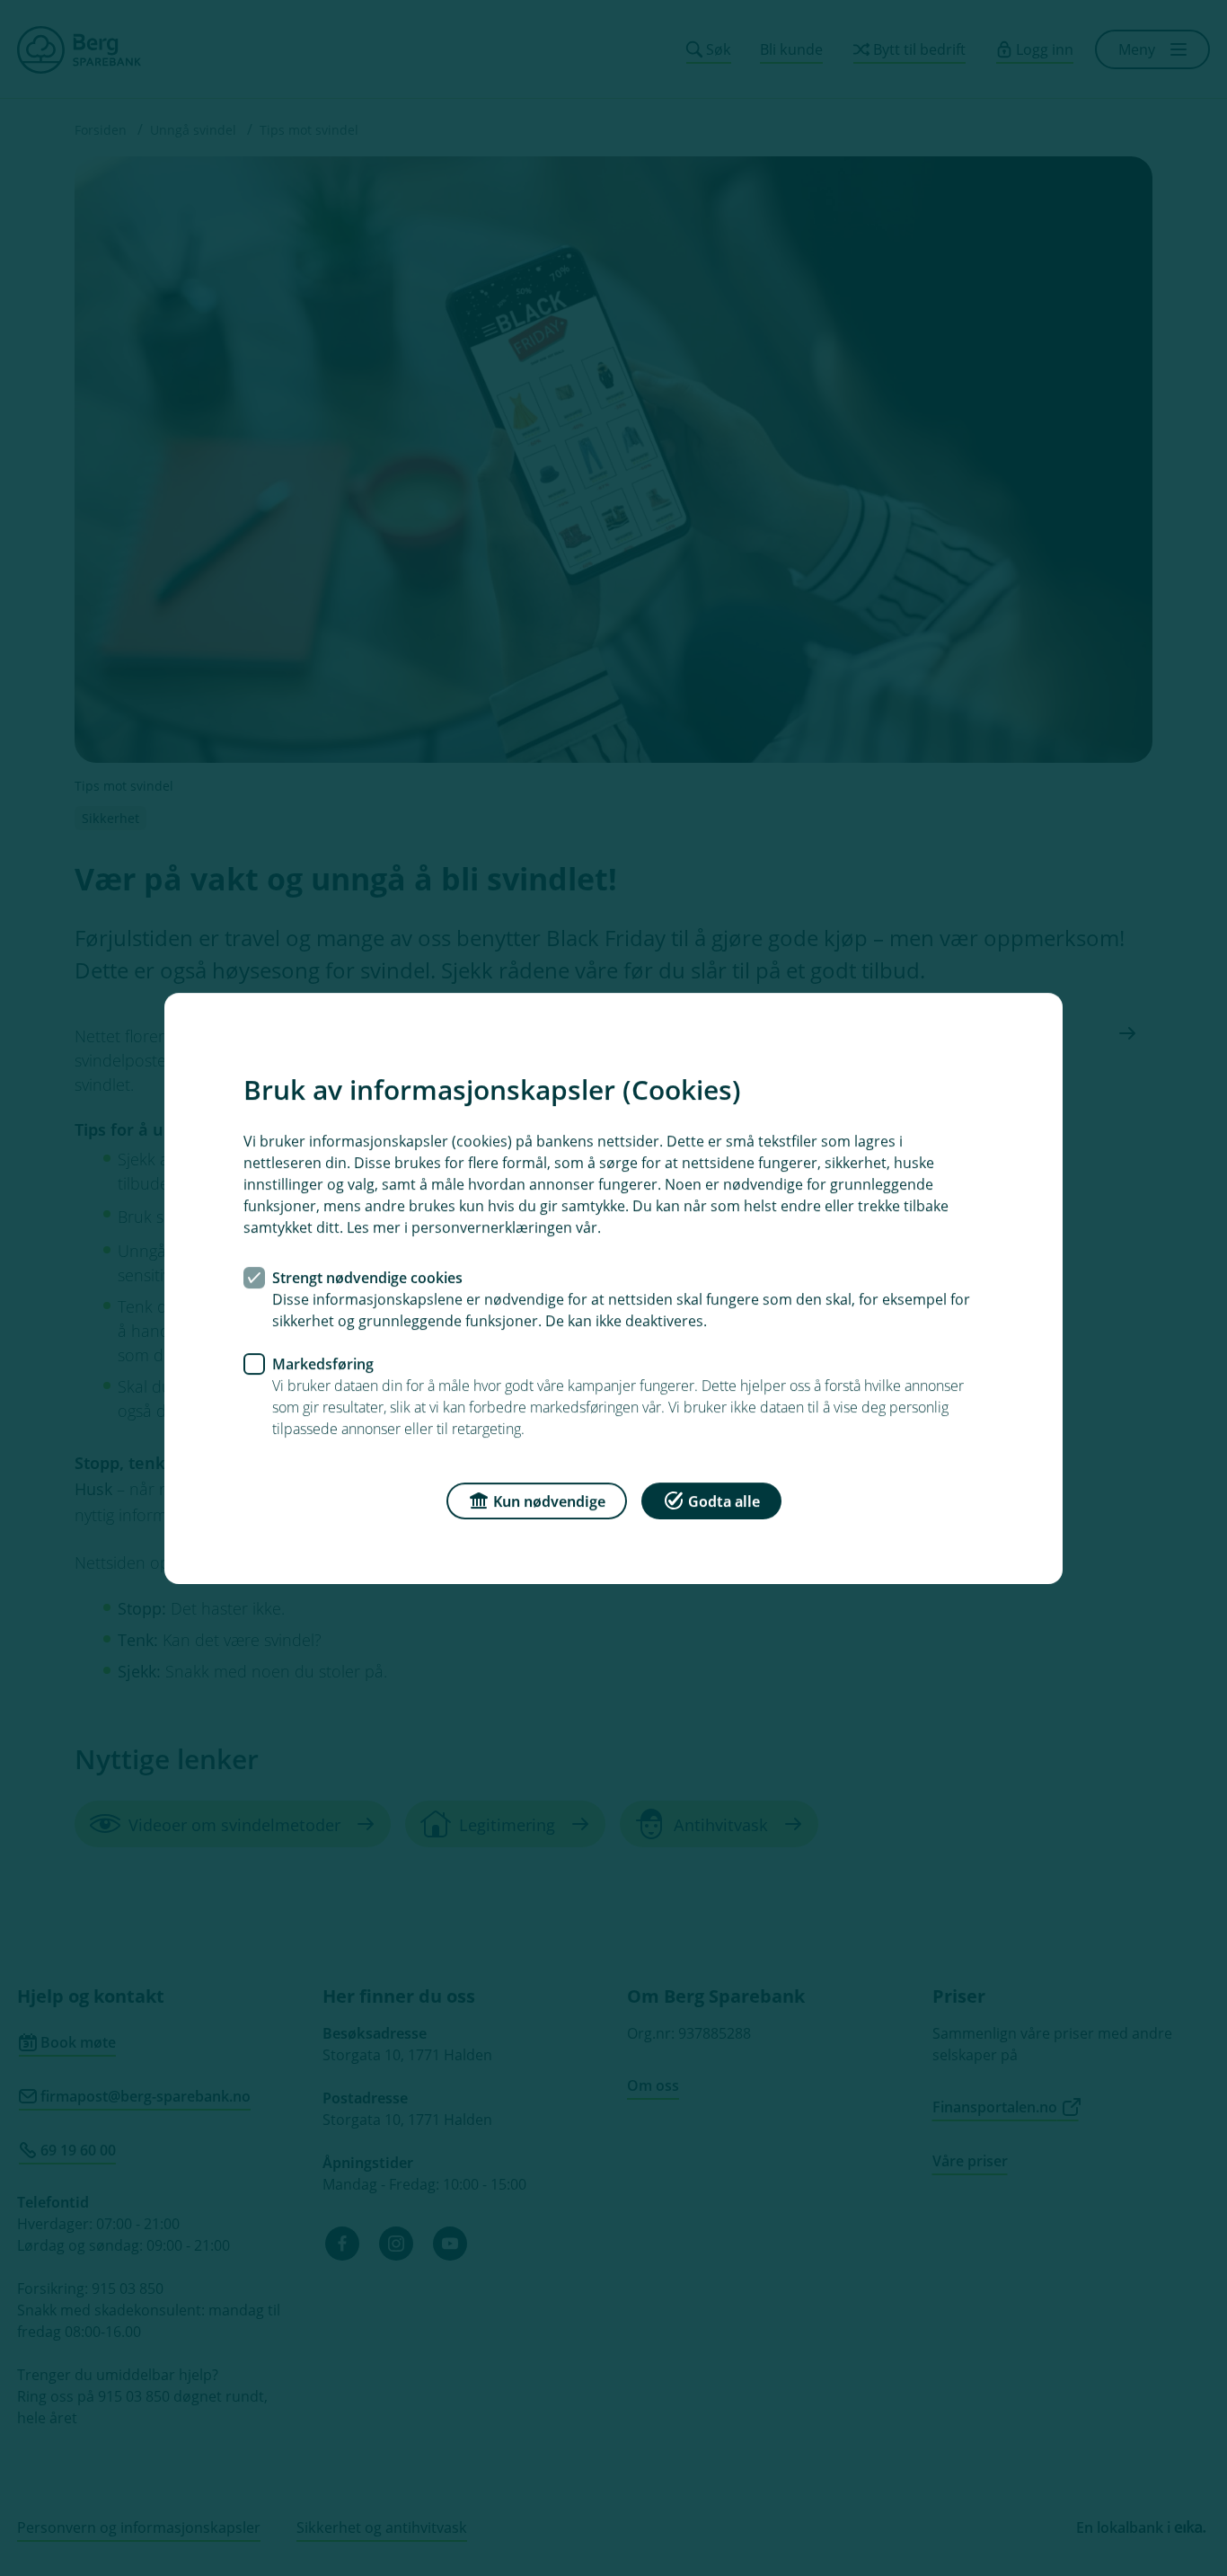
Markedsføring (323, 1363)
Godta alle (724, 1500)
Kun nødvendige (549, 1500)
